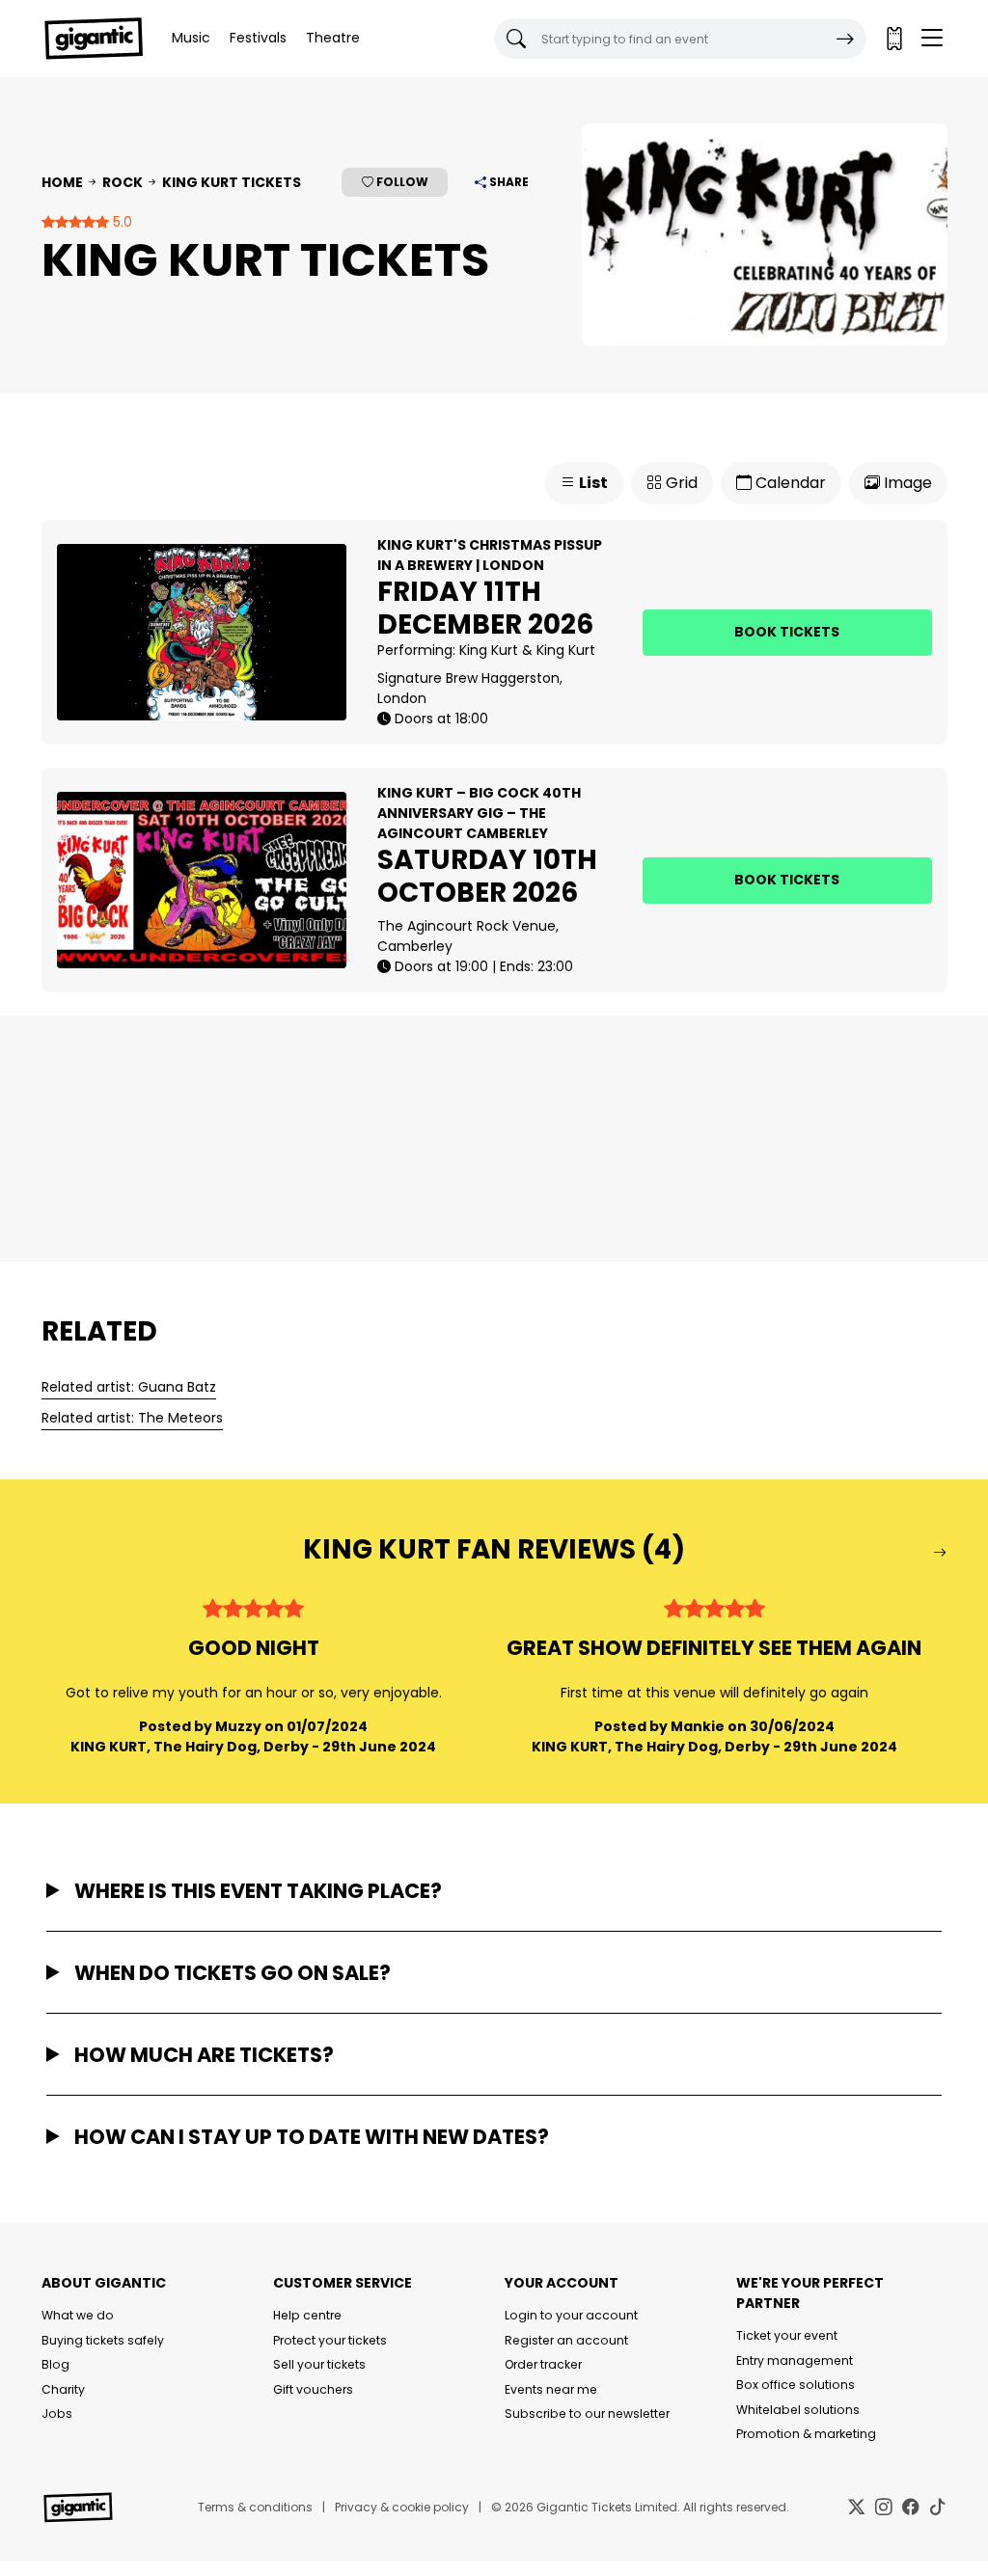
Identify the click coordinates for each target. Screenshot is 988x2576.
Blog (55, 2364)
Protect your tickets (330, 2340)
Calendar (789, 483)
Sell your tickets (319, 2364)
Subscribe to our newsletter (587, 2413)
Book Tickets (787, 632)
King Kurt (489, 650)
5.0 (121, 222)
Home (62, 182)
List (592, 483)
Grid (680, 483)
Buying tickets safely (103, 2340)
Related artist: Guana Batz (129, 1387)
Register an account (566, 2340)
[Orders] (893, 39)
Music (191, 38)
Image (906, 483)
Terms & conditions (255, 2507)
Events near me (551, 2389)
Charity (63, 2389)
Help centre (307, 2315)
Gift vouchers (313, 2389)
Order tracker (543, 2364)
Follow (401, 182)
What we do (78, 2315)
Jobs (57, 2413)
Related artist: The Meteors (132, 1418)
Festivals (258, 38)
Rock (123, 182)
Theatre (333, 38)
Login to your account (571, 2315)
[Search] (845, 39)
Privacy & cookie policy (402, 2507)
